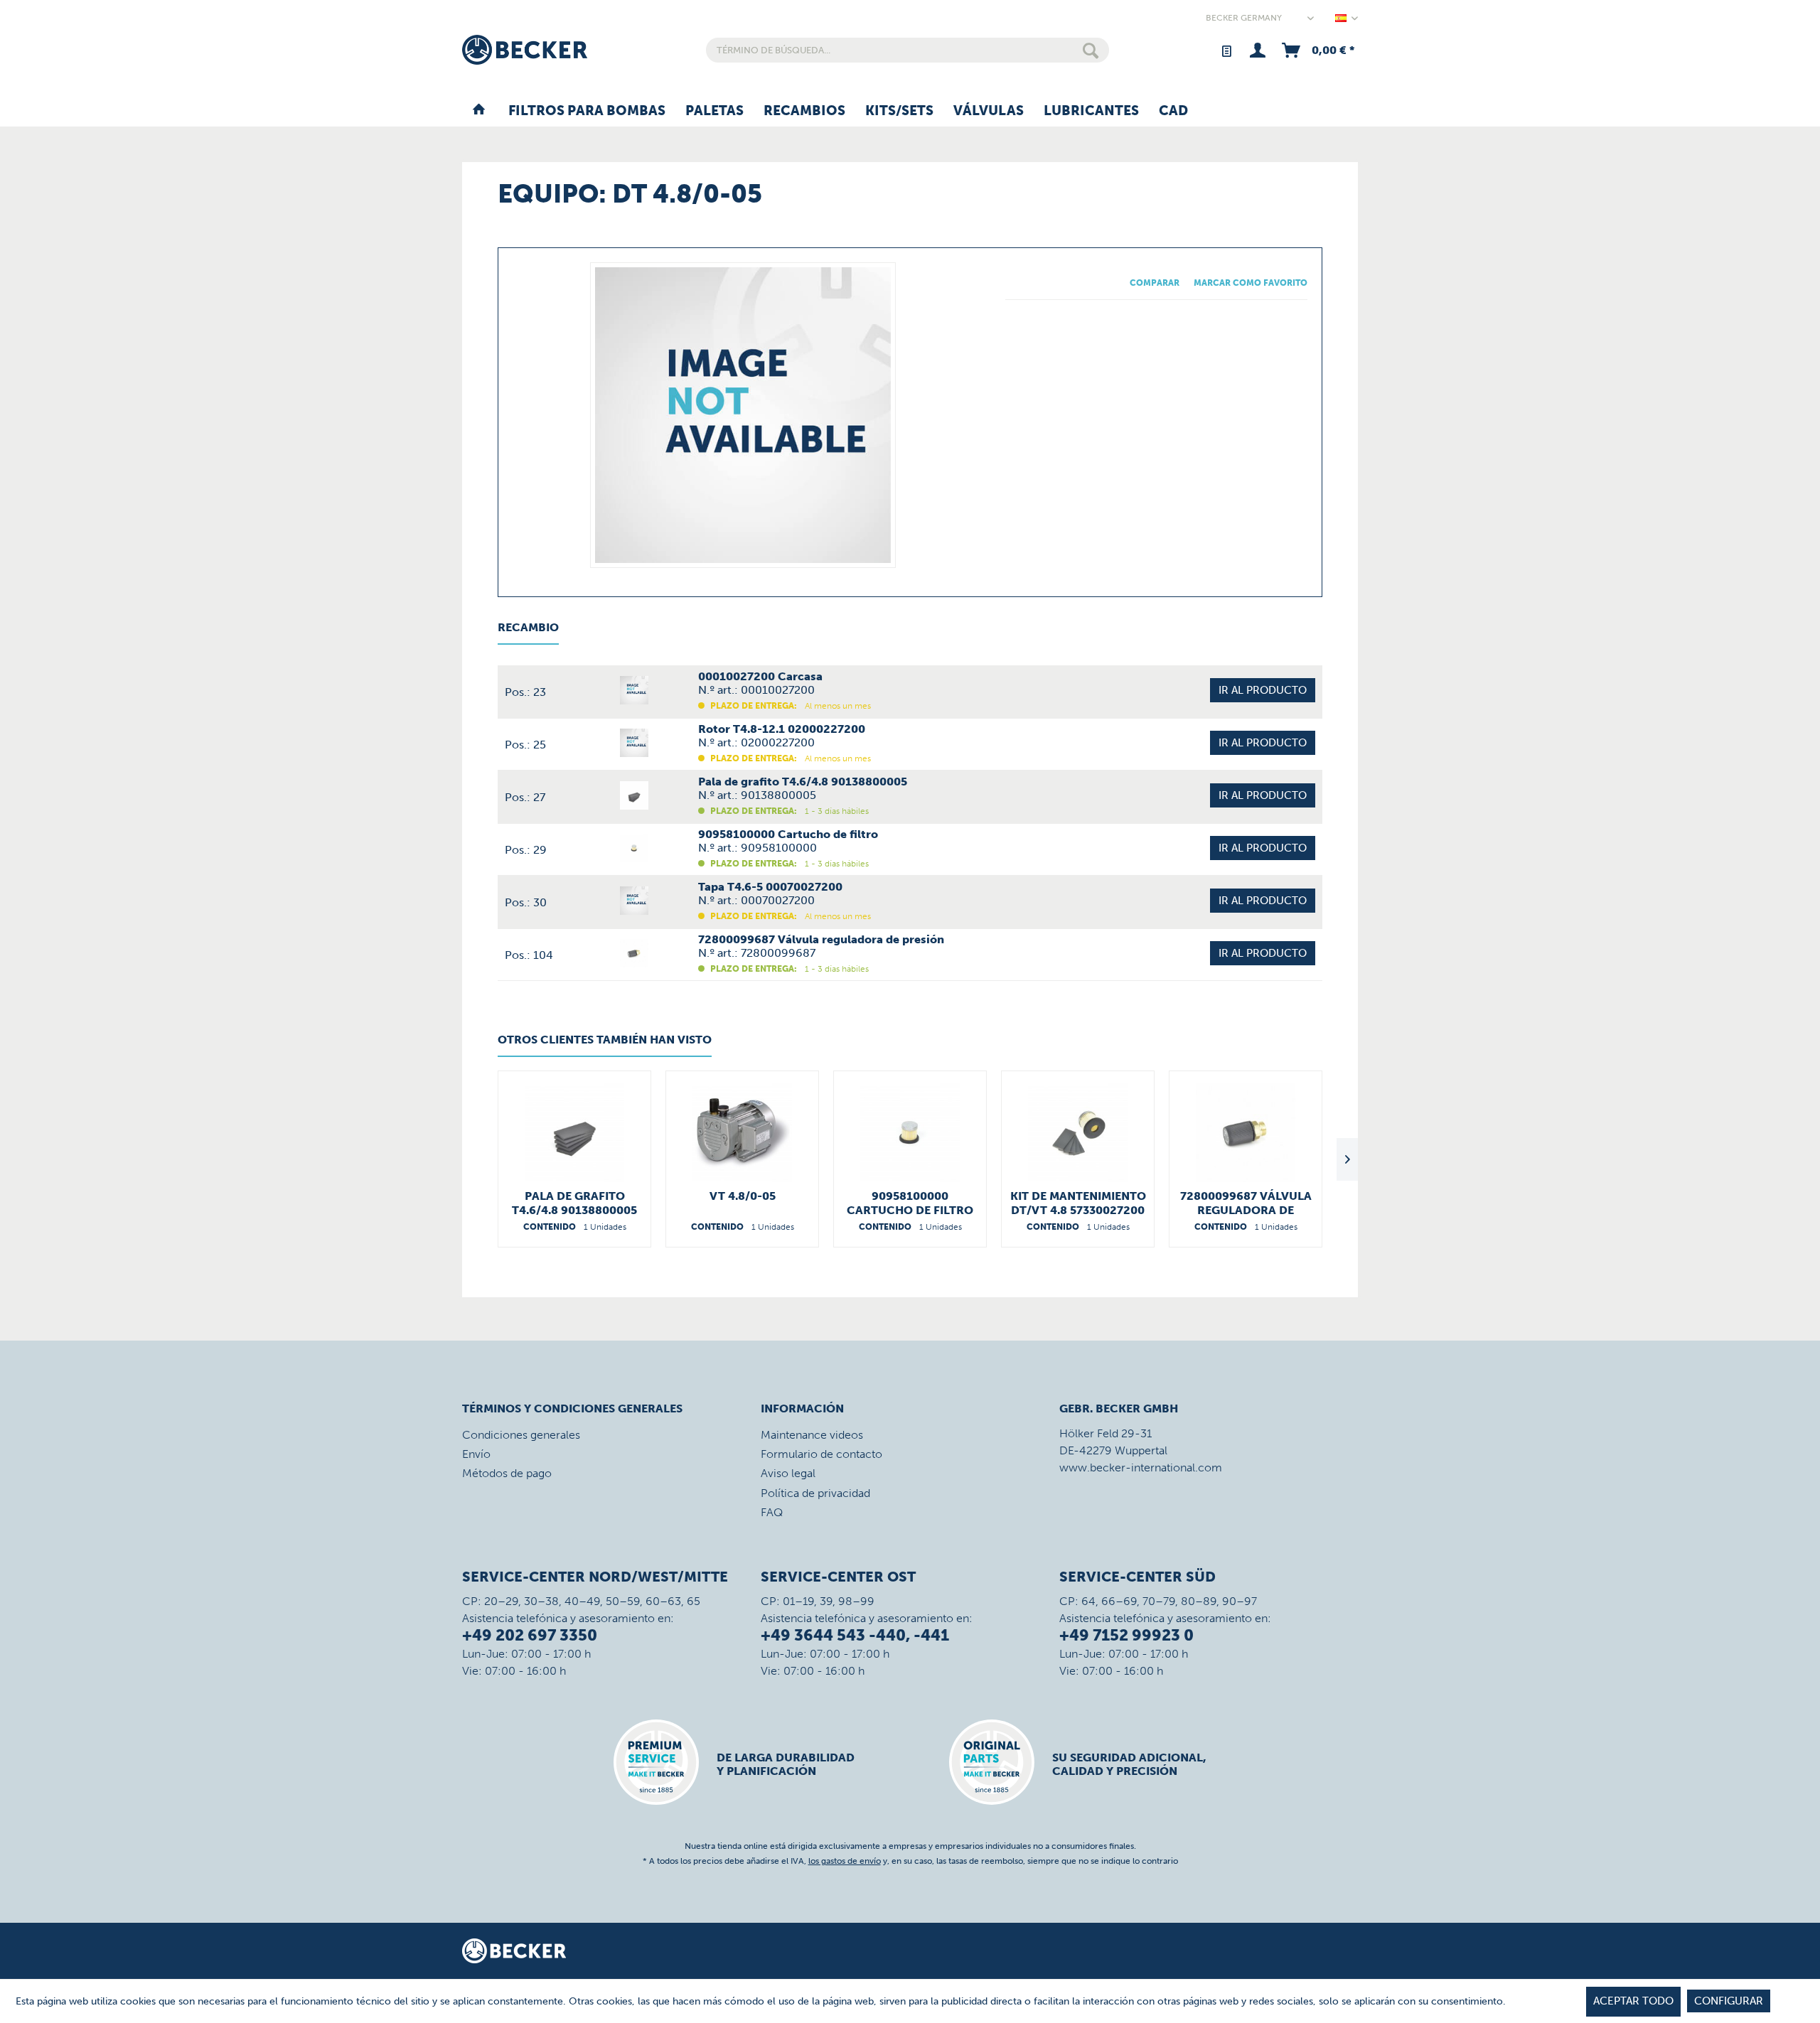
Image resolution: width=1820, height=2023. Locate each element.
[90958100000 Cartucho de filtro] (910, 1132)
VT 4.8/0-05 (743, 1196)
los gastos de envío (845, 1861)
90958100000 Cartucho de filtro (910, 1203)
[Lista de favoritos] (1226, 50)
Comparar (1155, 283)
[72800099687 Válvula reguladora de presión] (1246, 1132)
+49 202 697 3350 (530, 1635)
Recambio (528, 627)
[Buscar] (1091, 50)
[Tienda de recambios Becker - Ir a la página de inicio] (525, 50)
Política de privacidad (815, 1493)
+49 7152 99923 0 (1126, 1635)
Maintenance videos (812, 1435)
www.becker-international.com (1141, 1467)
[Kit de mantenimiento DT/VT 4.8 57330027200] (1078, 1132)
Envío (476, 1454)
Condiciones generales (521, 1435)
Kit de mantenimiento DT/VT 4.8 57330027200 (1078, 1203)
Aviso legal (788, 1473)
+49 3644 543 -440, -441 (855, 1635)
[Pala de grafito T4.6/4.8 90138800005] (574, 1132)
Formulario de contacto (821, 1454)
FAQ (772, 1512)
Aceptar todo (1633, 2001)
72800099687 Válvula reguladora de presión (1246, 1203)
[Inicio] (479, 112)
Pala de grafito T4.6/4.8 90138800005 (574, 1203)
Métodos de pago (507, 1473)
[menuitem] (908, 50)
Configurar (1729, 2001)
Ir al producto (1263, 690)
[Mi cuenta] (1257, 50)
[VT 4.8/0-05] (742, 1132)
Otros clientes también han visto (605, 1040)
